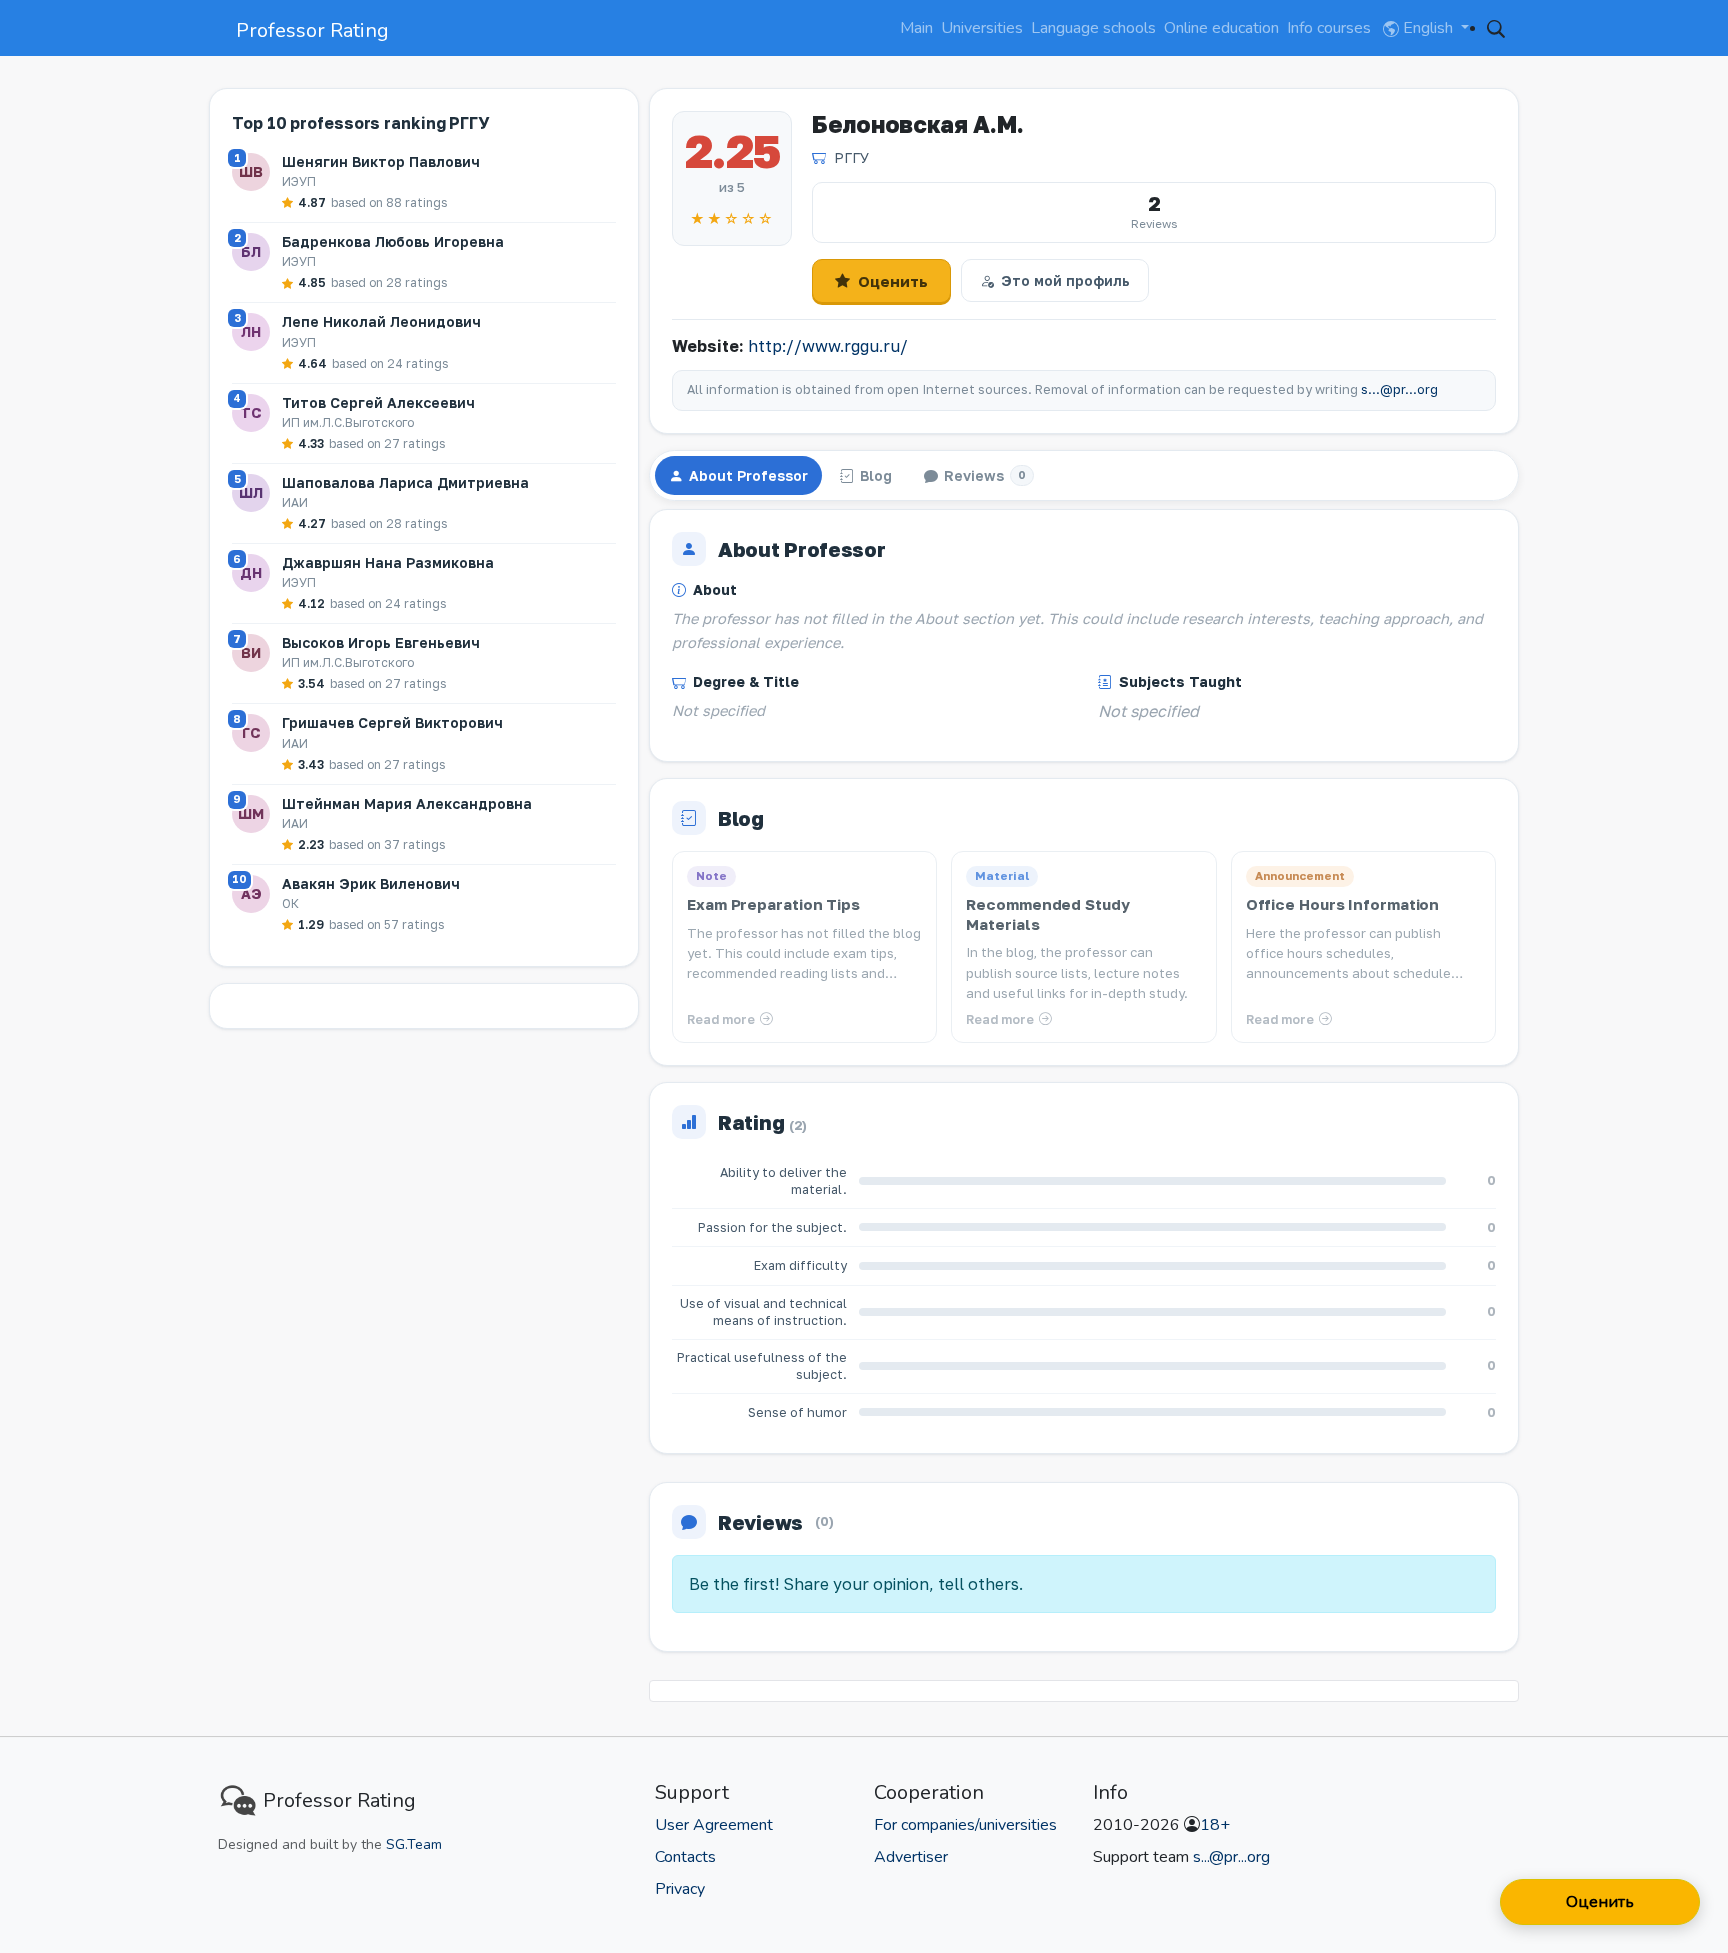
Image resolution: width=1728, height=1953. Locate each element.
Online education (1221, 28)
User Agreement (714, 1825)
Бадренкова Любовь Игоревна (393, 241)
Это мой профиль (1065, 280)
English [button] (1428, 28)
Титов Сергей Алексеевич (378, 402)
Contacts (685, 1857)
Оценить (893, 281)
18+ (1215, 1825)
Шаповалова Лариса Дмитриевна (405, 482)
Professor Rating (312, 30)
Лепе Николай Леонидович (381, 321)
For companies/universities (965, 1825)
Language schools (1093, 28)
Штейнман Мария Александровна (407, 803)
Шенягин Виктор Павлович (381, 161)
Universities (982, 28)
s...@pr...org (1399, 389)
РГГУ (851, 157)
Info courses (1329, 28)
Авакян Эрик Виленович (371, 883)
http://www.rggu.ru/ (828, 346)
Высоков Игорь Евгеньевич (381, 642)
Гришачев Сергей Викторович (392, 722)
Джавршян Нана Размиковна (388, 562)
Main (916, 28)
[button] (1496, 28)
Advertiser (911, 1857)
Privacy (680, 1889)
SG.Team (414, 1844)
